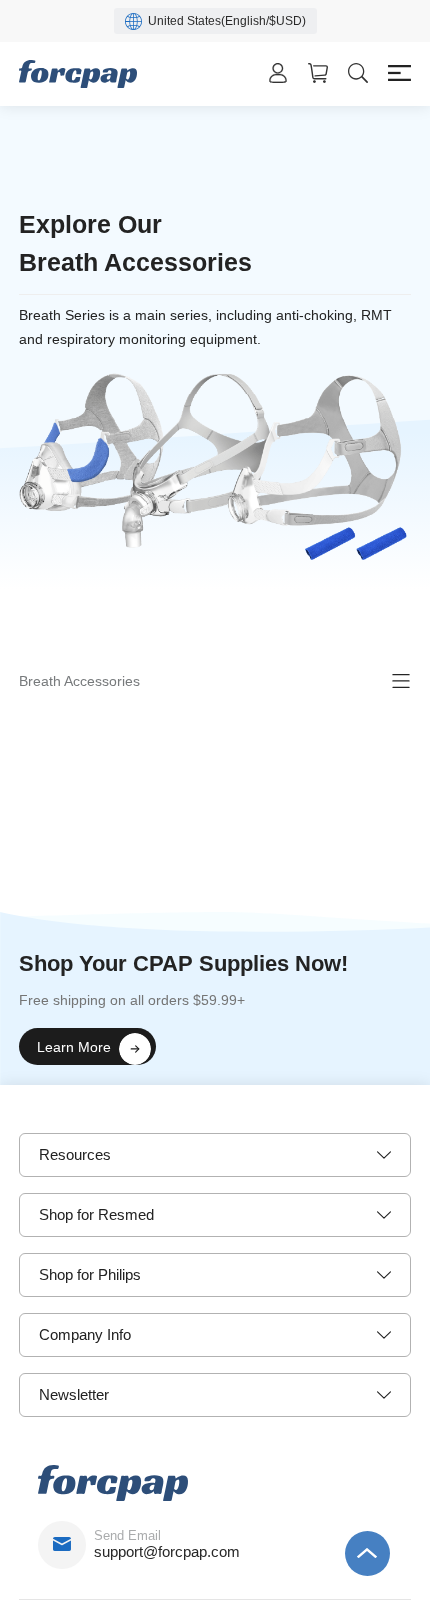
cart (318, 73)
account (278, 73)
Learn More (74, 1047)
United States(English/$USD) (227, 21)
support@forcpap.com (167, 1551)
